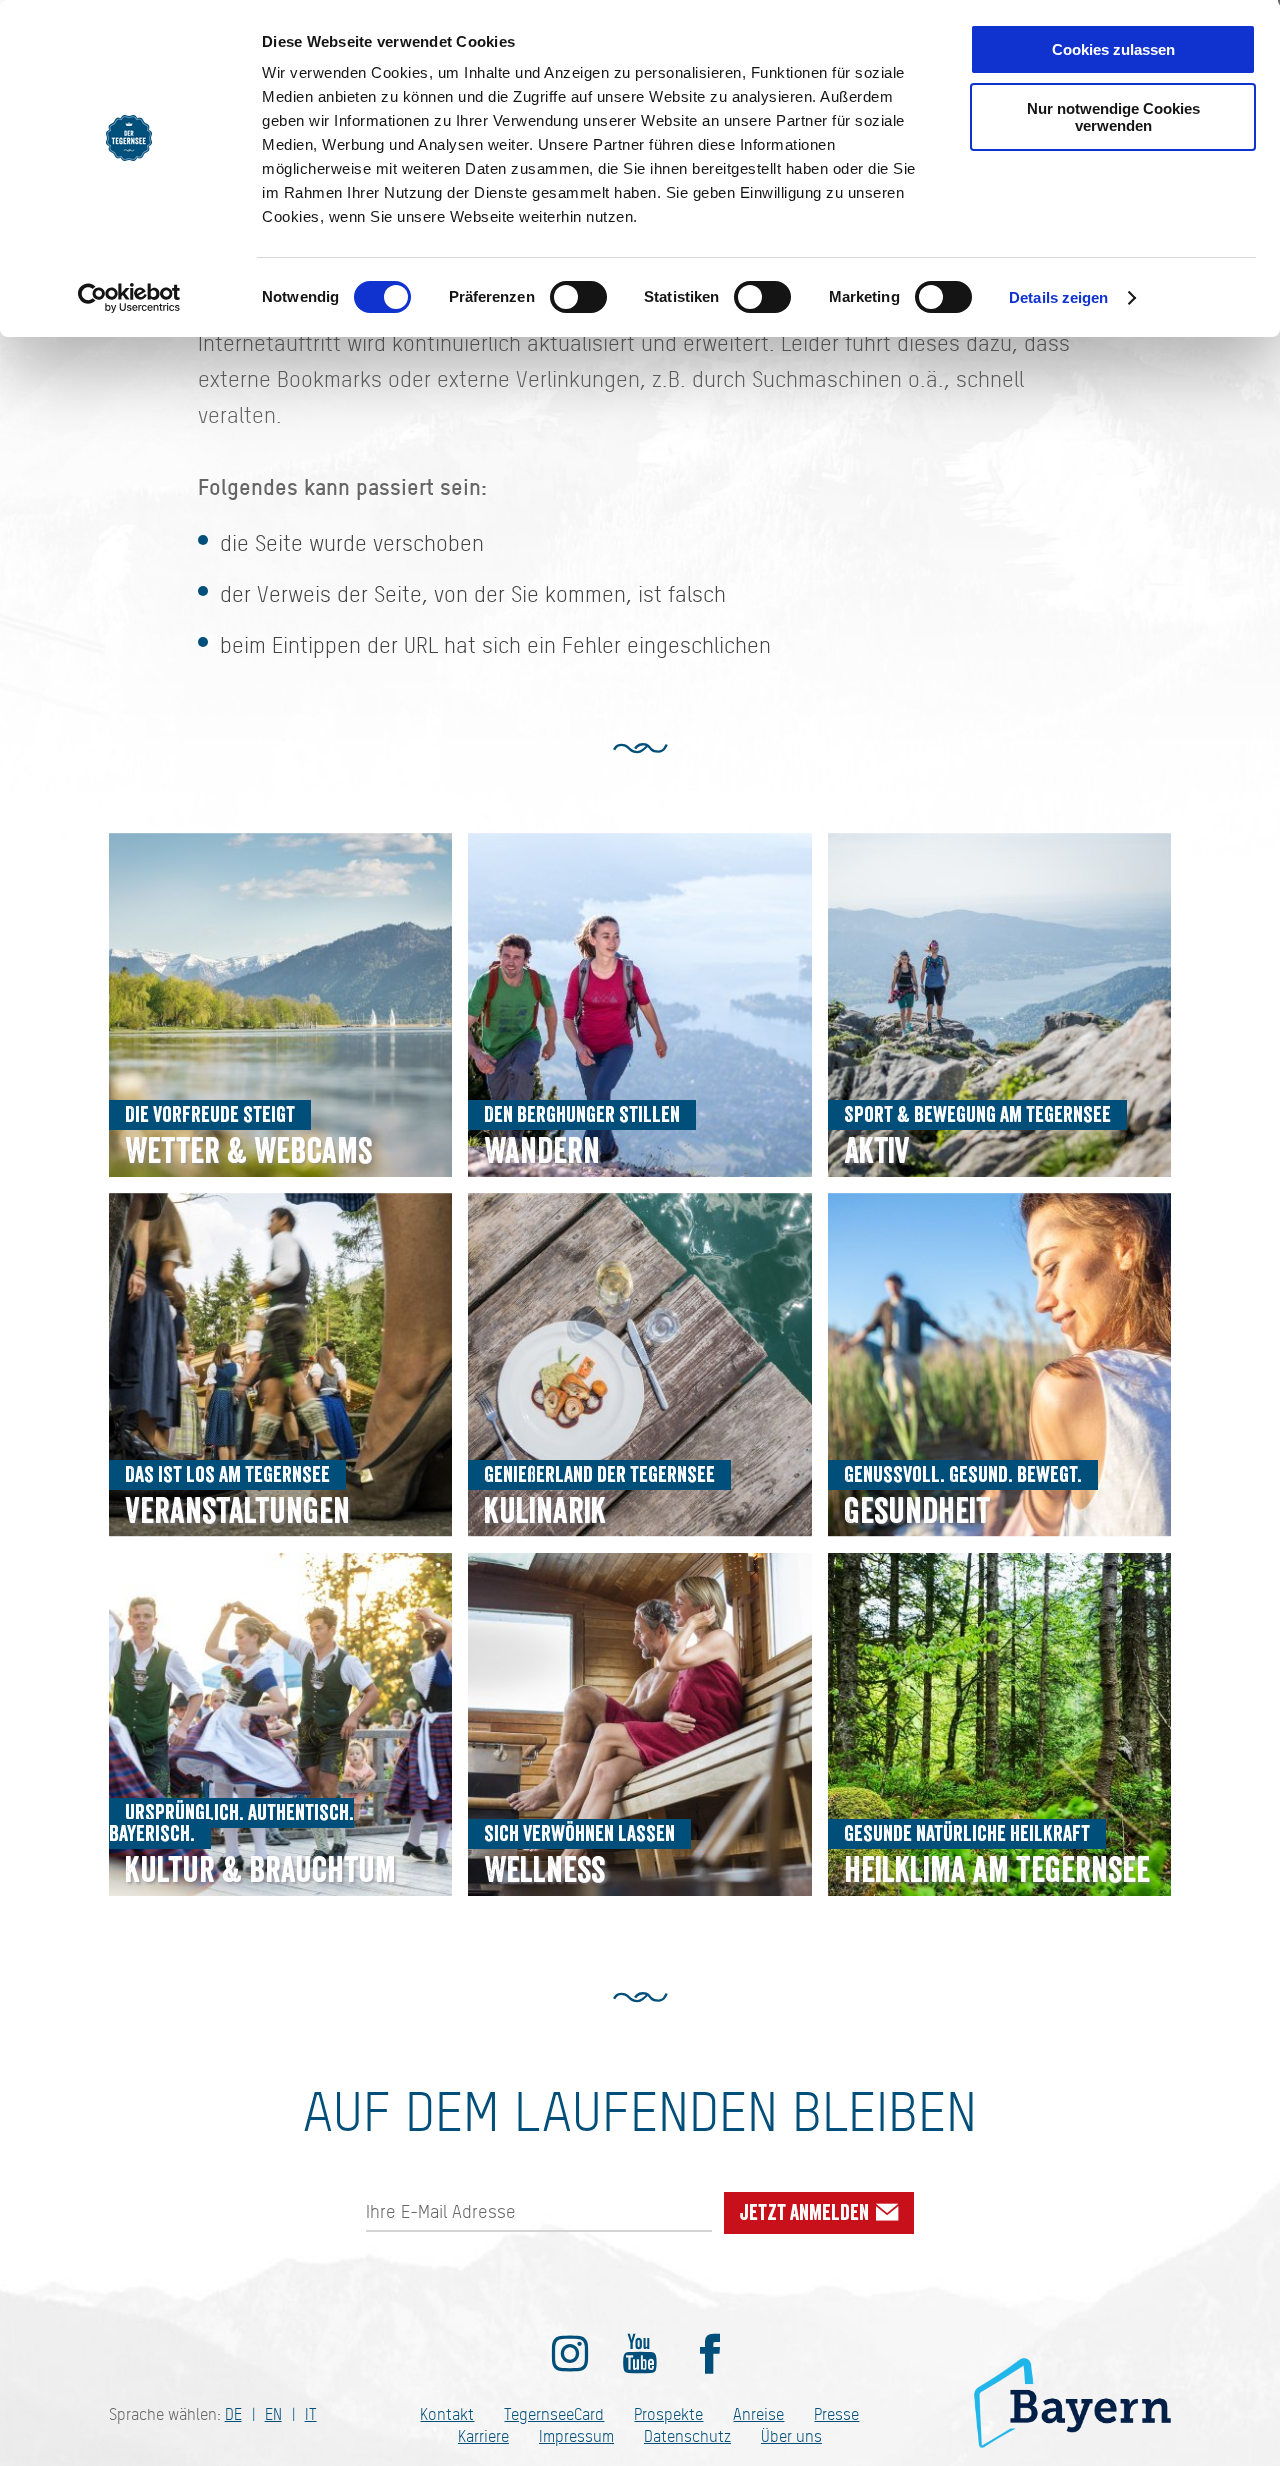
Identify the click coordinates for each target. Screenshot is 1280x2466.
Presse (836, 2414)
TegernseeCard (554, 2414)
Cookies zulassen (1113, 49)
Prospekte (668, 2414)
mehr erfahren (281, 1005)
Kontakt (447, 2414)
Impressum (576, 2436)
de (233, 2414)
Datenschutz (687, 2436)
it (311, 2414)
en (273, 2414)
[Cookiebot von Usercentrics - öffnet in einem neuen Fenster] (129, 298)
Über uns (791, 2436)
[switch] (578, 297)
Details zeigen (1058, 297)
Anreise (758, 2414)
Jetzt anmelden (806, 2213)
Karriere (483, 2436)
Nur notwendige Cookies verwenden (1113, 117)
